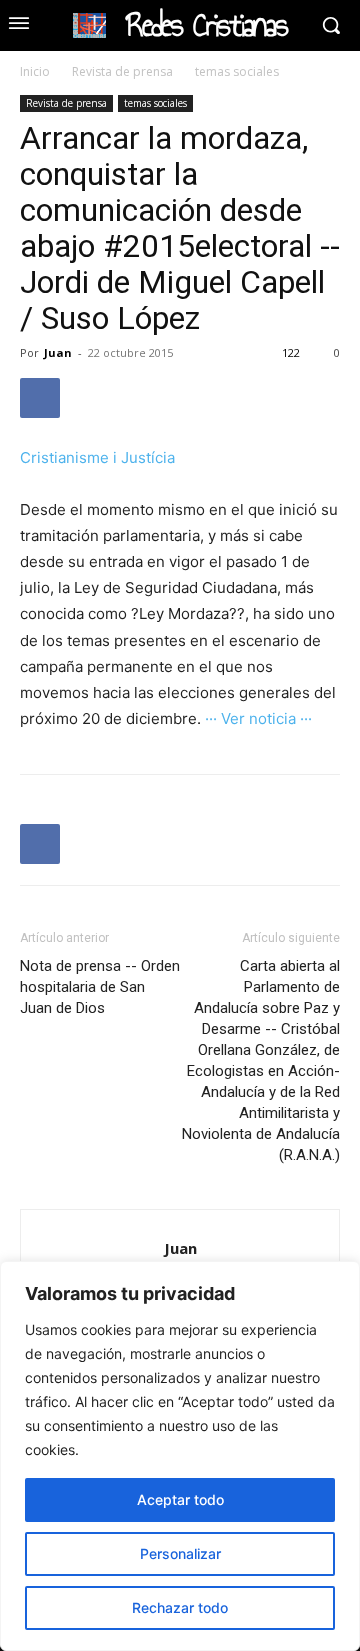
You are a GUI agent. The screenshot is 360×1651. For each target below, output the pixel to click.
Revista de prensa (122, 71)
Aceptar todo (180, 1499)
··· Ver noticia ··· (258, 718)
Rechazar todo (180, 1607)
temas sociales (237, 71)
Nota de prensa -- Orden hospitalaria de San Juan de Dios (100, 987)
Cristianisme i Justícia (97, 457)
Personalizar (180, 1553)
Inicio (35, 71)
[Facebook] (40, 398)
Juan (58, 352)
